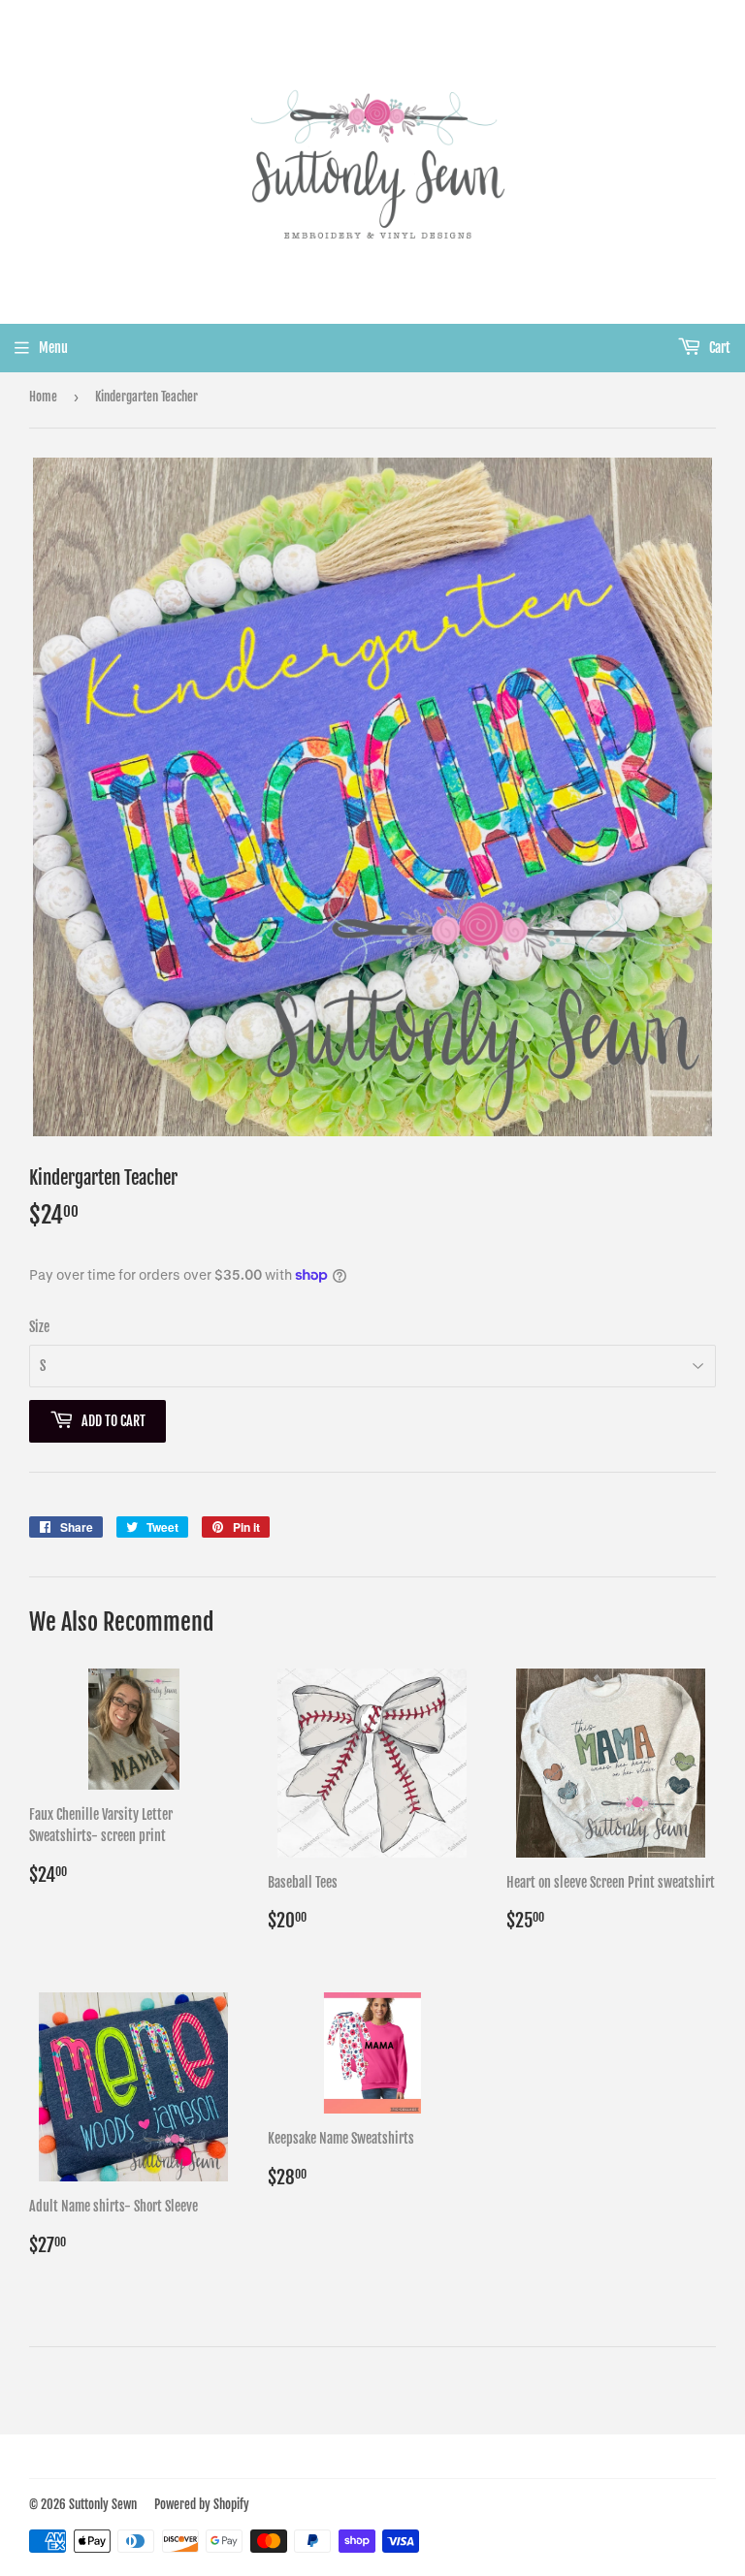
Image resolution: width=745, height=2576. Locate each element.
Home (43, 397)
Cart (718, 348)
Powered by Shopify (202, 2504)
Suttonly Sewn (103, 2504)
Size (39, 1327)
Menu (53, 348)
